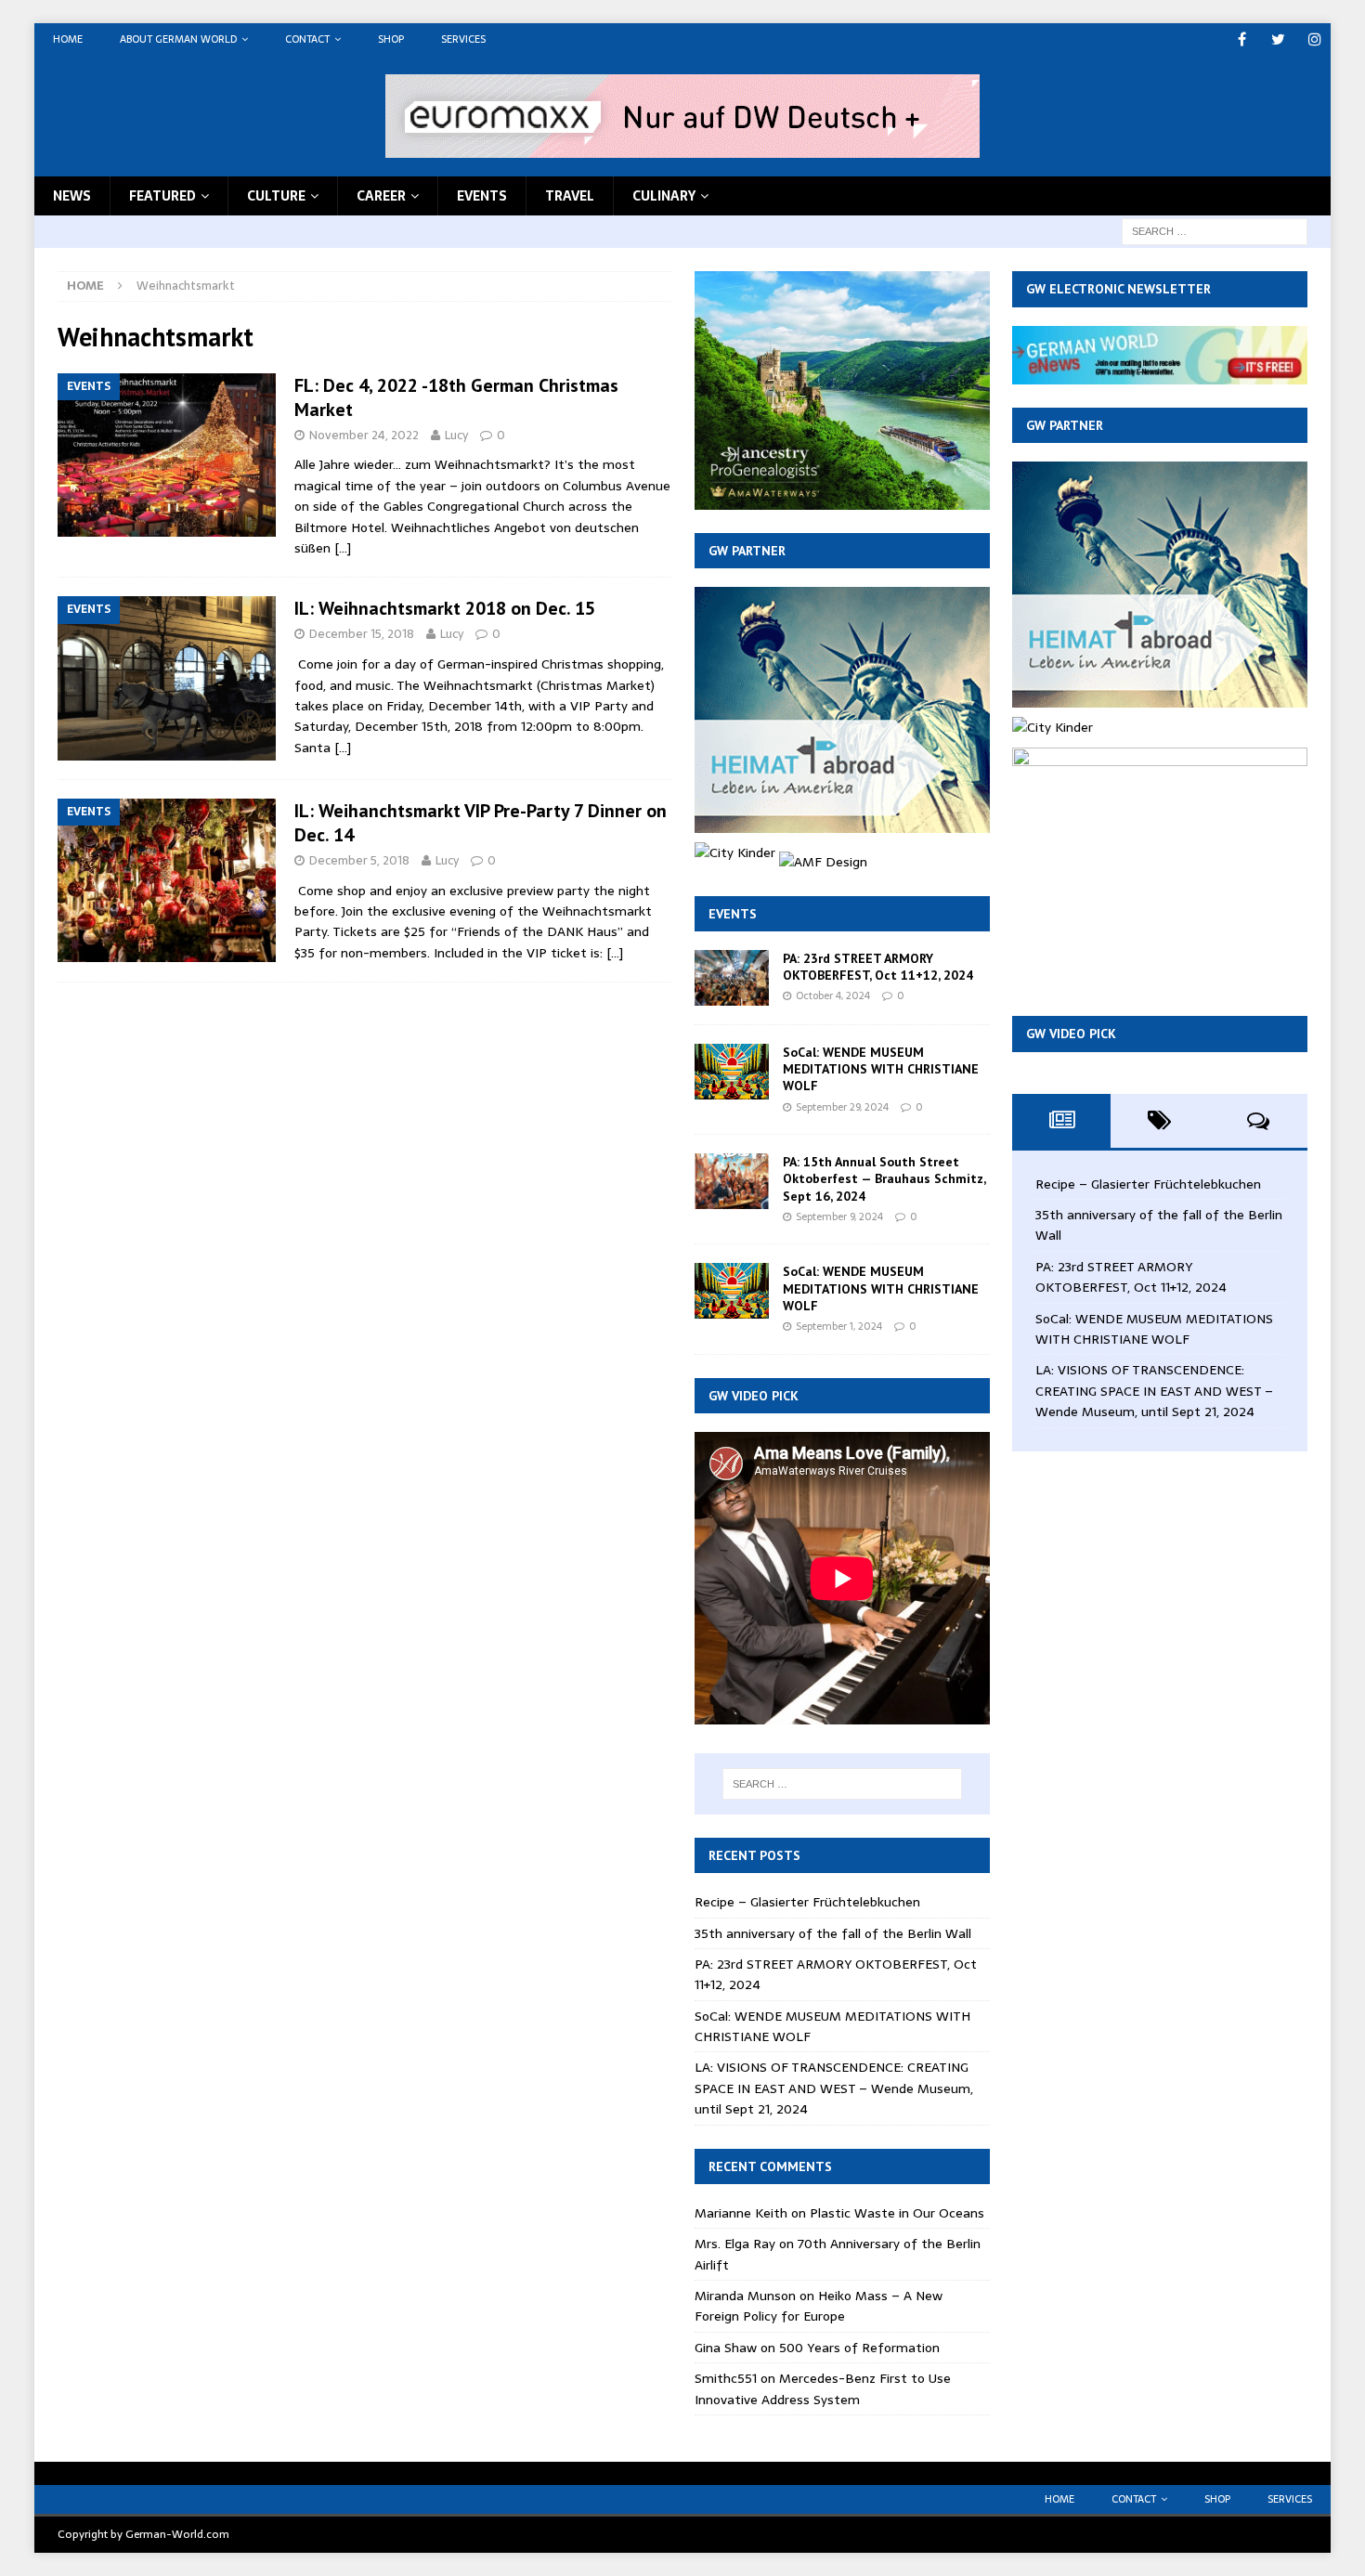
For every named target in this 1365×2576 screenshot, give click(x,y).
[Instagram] (1314, 39)
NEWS (72, 196)
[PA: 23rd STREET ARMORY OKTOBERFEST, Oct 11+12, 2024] (732, 978)
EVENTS (482, 196)
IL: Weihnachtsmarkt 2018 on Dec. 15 (445, 608)
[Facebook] (1242, 39)
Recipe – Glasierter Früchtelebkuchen (807, 1902)
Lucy (456, 435)
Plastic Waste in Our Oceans (897, 2213)
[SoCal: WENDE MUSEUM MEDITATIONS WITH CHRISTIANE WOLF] (732, 1072)
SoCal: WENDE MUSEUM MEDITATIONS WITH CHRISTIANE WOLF (881, 1069)
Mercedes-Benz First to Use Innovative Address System (823, 2388)
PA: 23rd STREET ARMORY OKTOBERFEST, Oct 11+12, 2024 (878, 967)
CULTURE (276, 196)
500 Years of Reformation (859, 2348)
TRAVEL (570, 196)
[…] (343, 548)
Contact (307, 39)
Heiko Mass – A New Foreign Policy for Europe (819, 2306)
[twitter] (1278, 39)
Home (68, 39)
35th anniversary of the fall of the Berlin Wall (833, 1933)
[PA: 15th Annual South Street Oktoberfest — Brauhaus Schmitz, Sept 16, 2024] (732, 1181)
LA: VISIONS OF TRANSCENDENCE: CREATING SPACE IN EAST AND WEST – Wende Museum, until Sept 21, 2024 (834, 2088)
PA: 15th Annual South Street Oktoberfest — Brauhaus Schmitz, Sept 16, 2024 (884, 1178)
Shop (391, 39)
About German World (178, 39)
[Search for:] (1215, 230)
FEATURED (162, 196)
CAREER (381, 196)
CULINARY (664, 196)
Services (463, 39)
